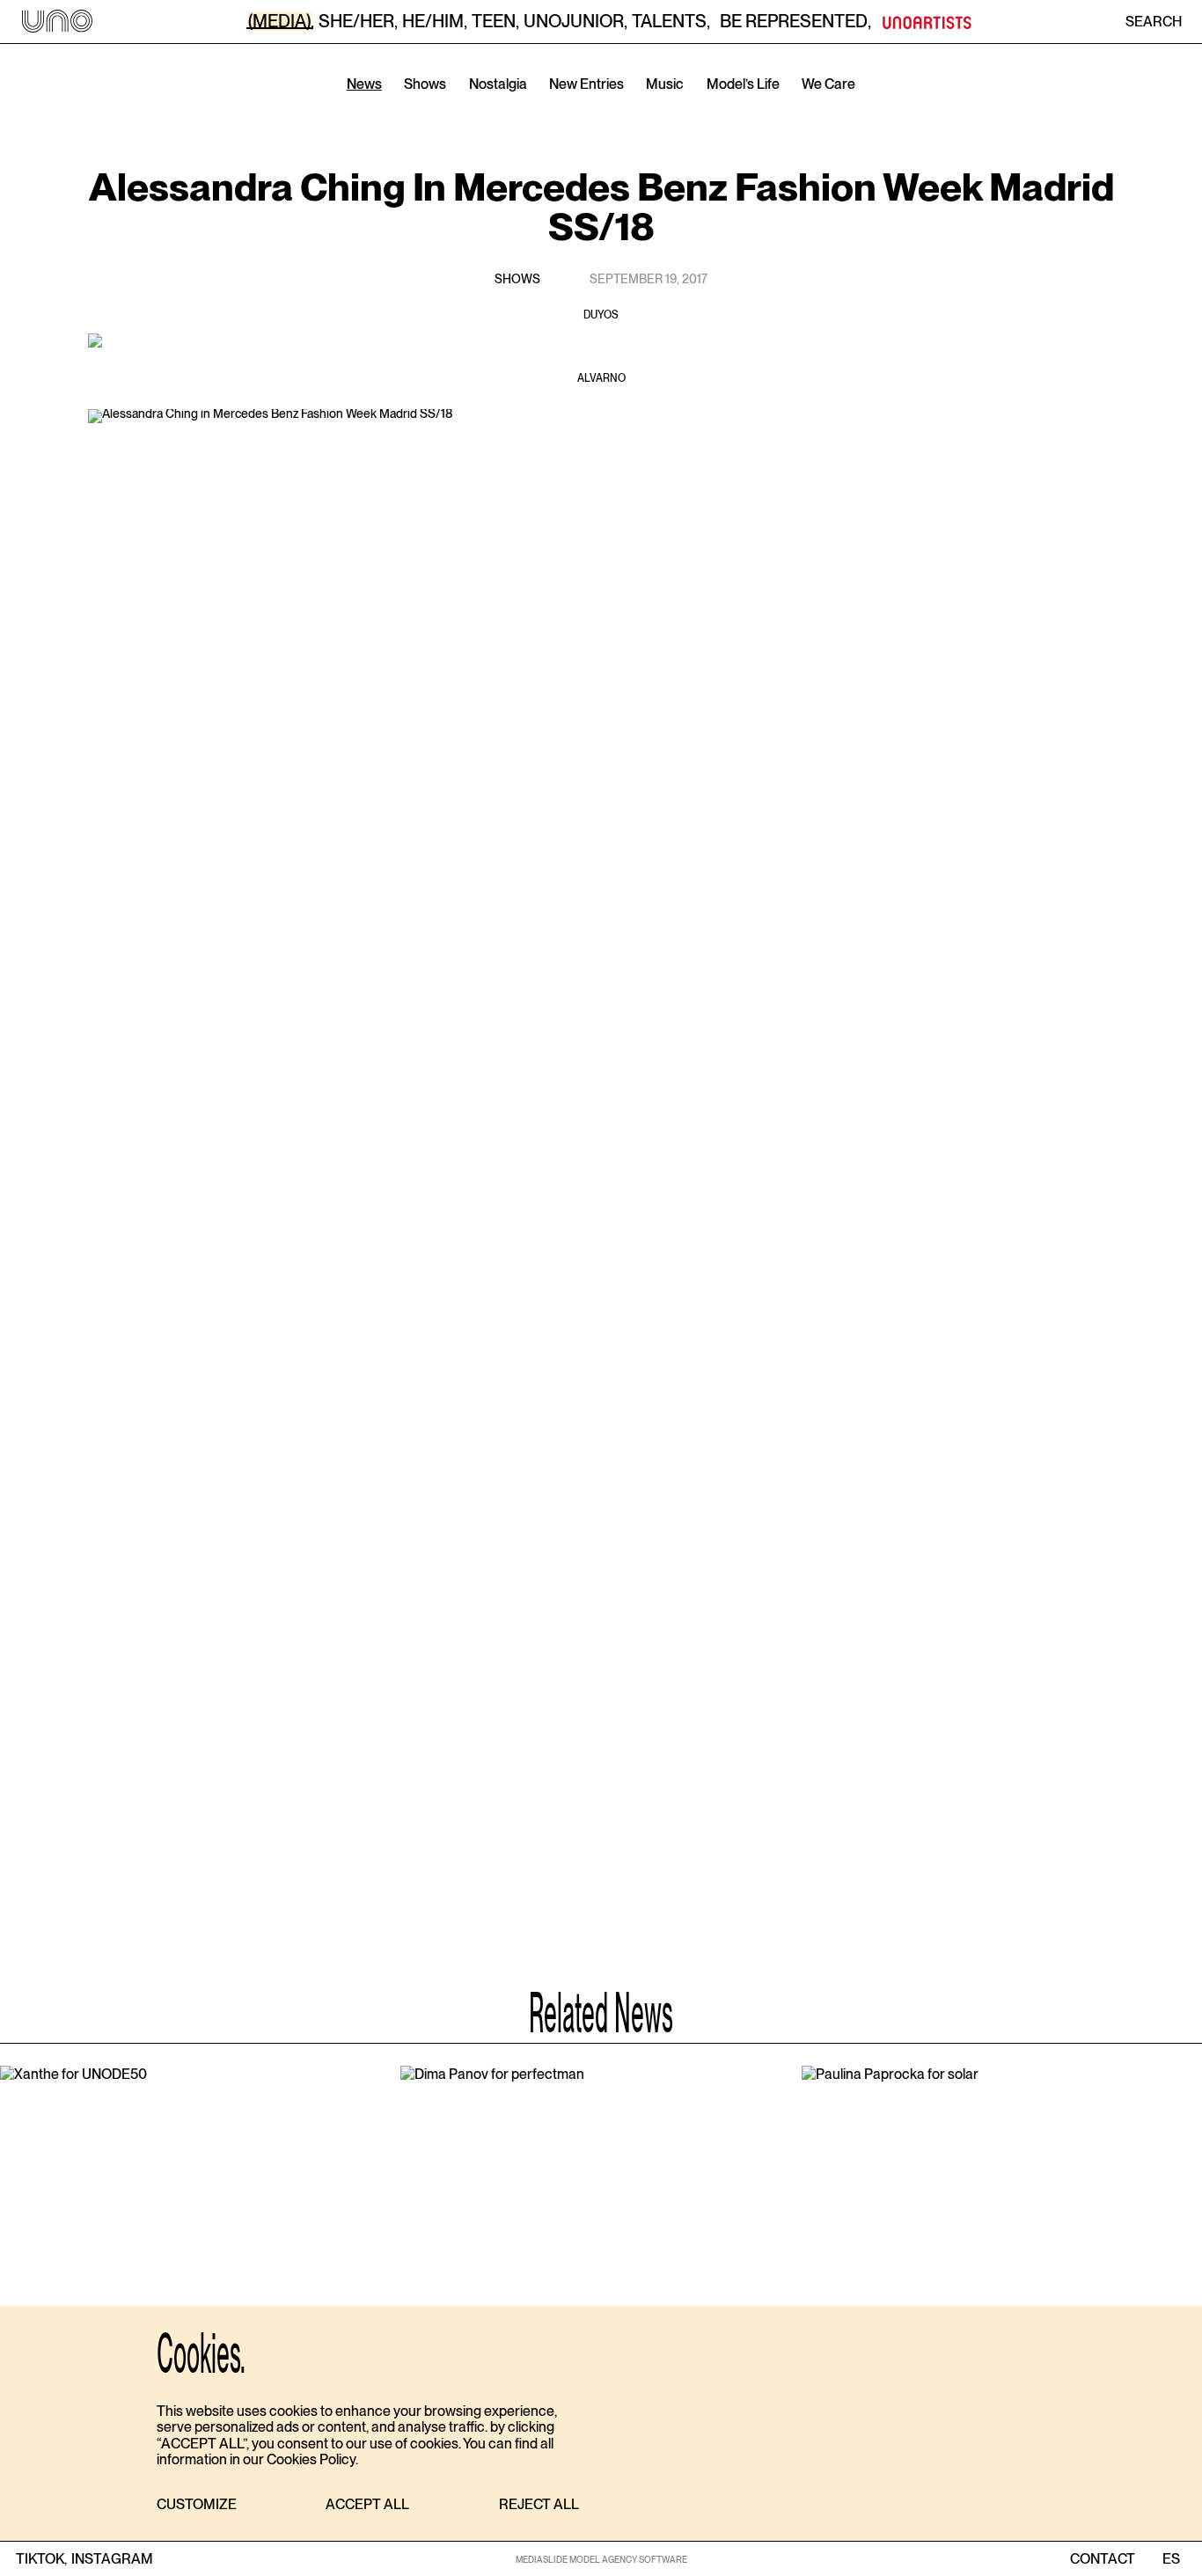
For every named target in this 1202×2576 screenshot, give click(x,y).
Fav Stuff (702, 110)
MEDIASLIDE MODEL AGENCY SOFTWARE (601, 2559)
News (364, 84)
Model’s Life (743, 84)
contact (1103, 2559)
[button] (197, 2505)
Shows (425, 84)
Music (665, 84)
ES (1171, 2559)
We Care (828, 84)
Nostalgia (498, 84)
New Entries (586, 84)
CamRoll (507, 110)
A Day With (604, 110)
